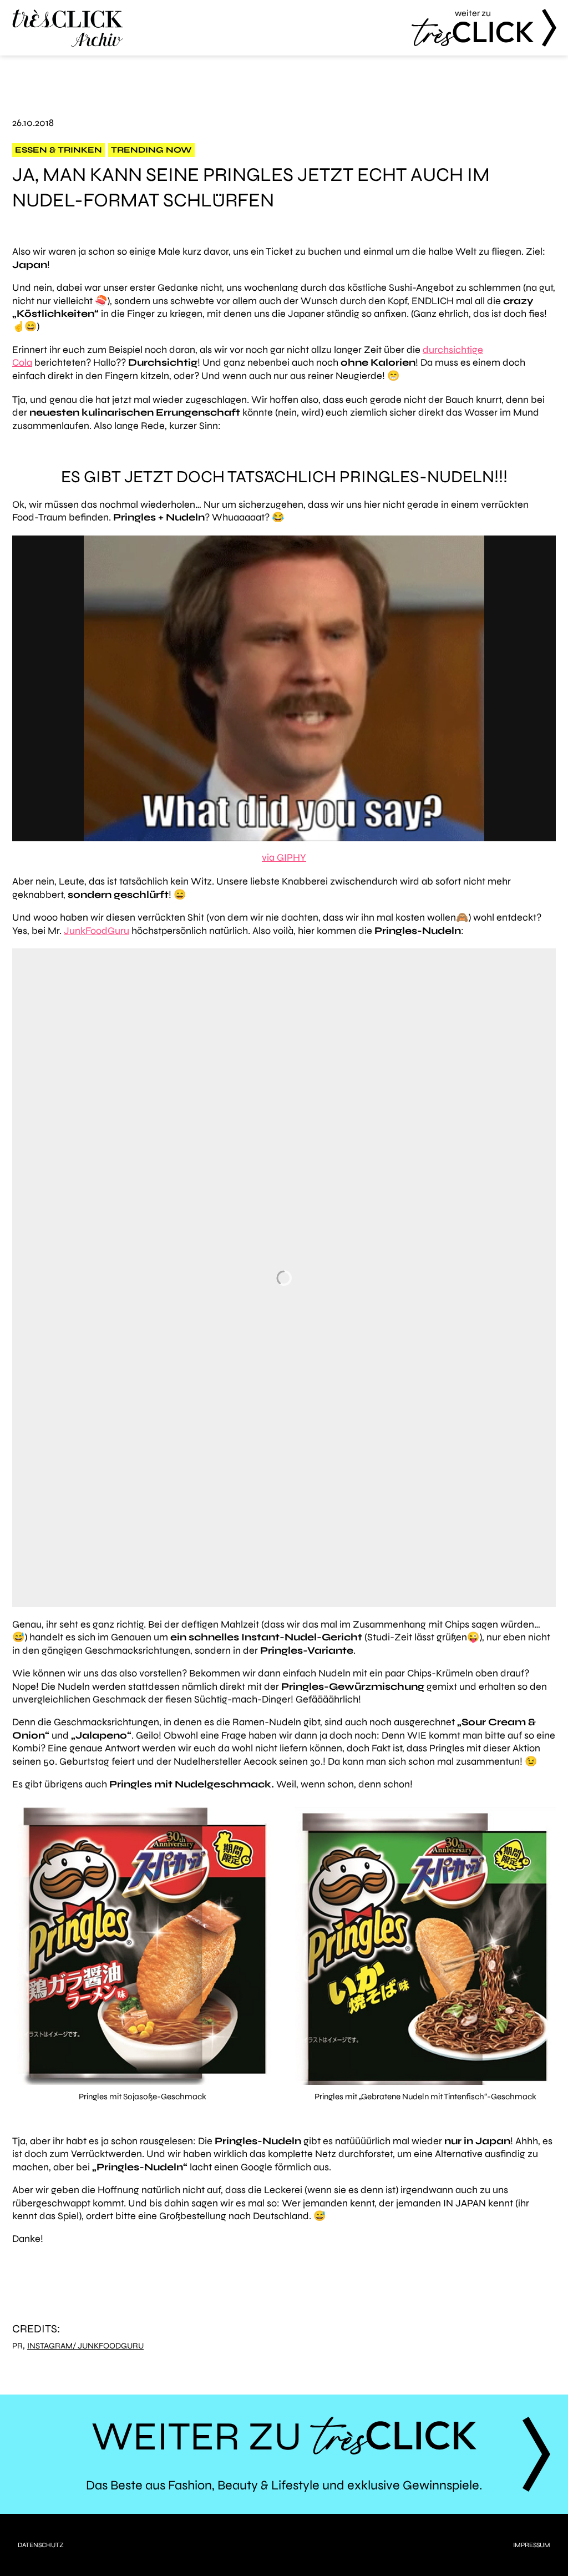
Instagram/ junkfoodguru (85, 2346)
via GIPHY (284, 857)
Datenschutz (41, 2545)
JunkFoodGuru (97, 931)
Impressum (532, 2545)
